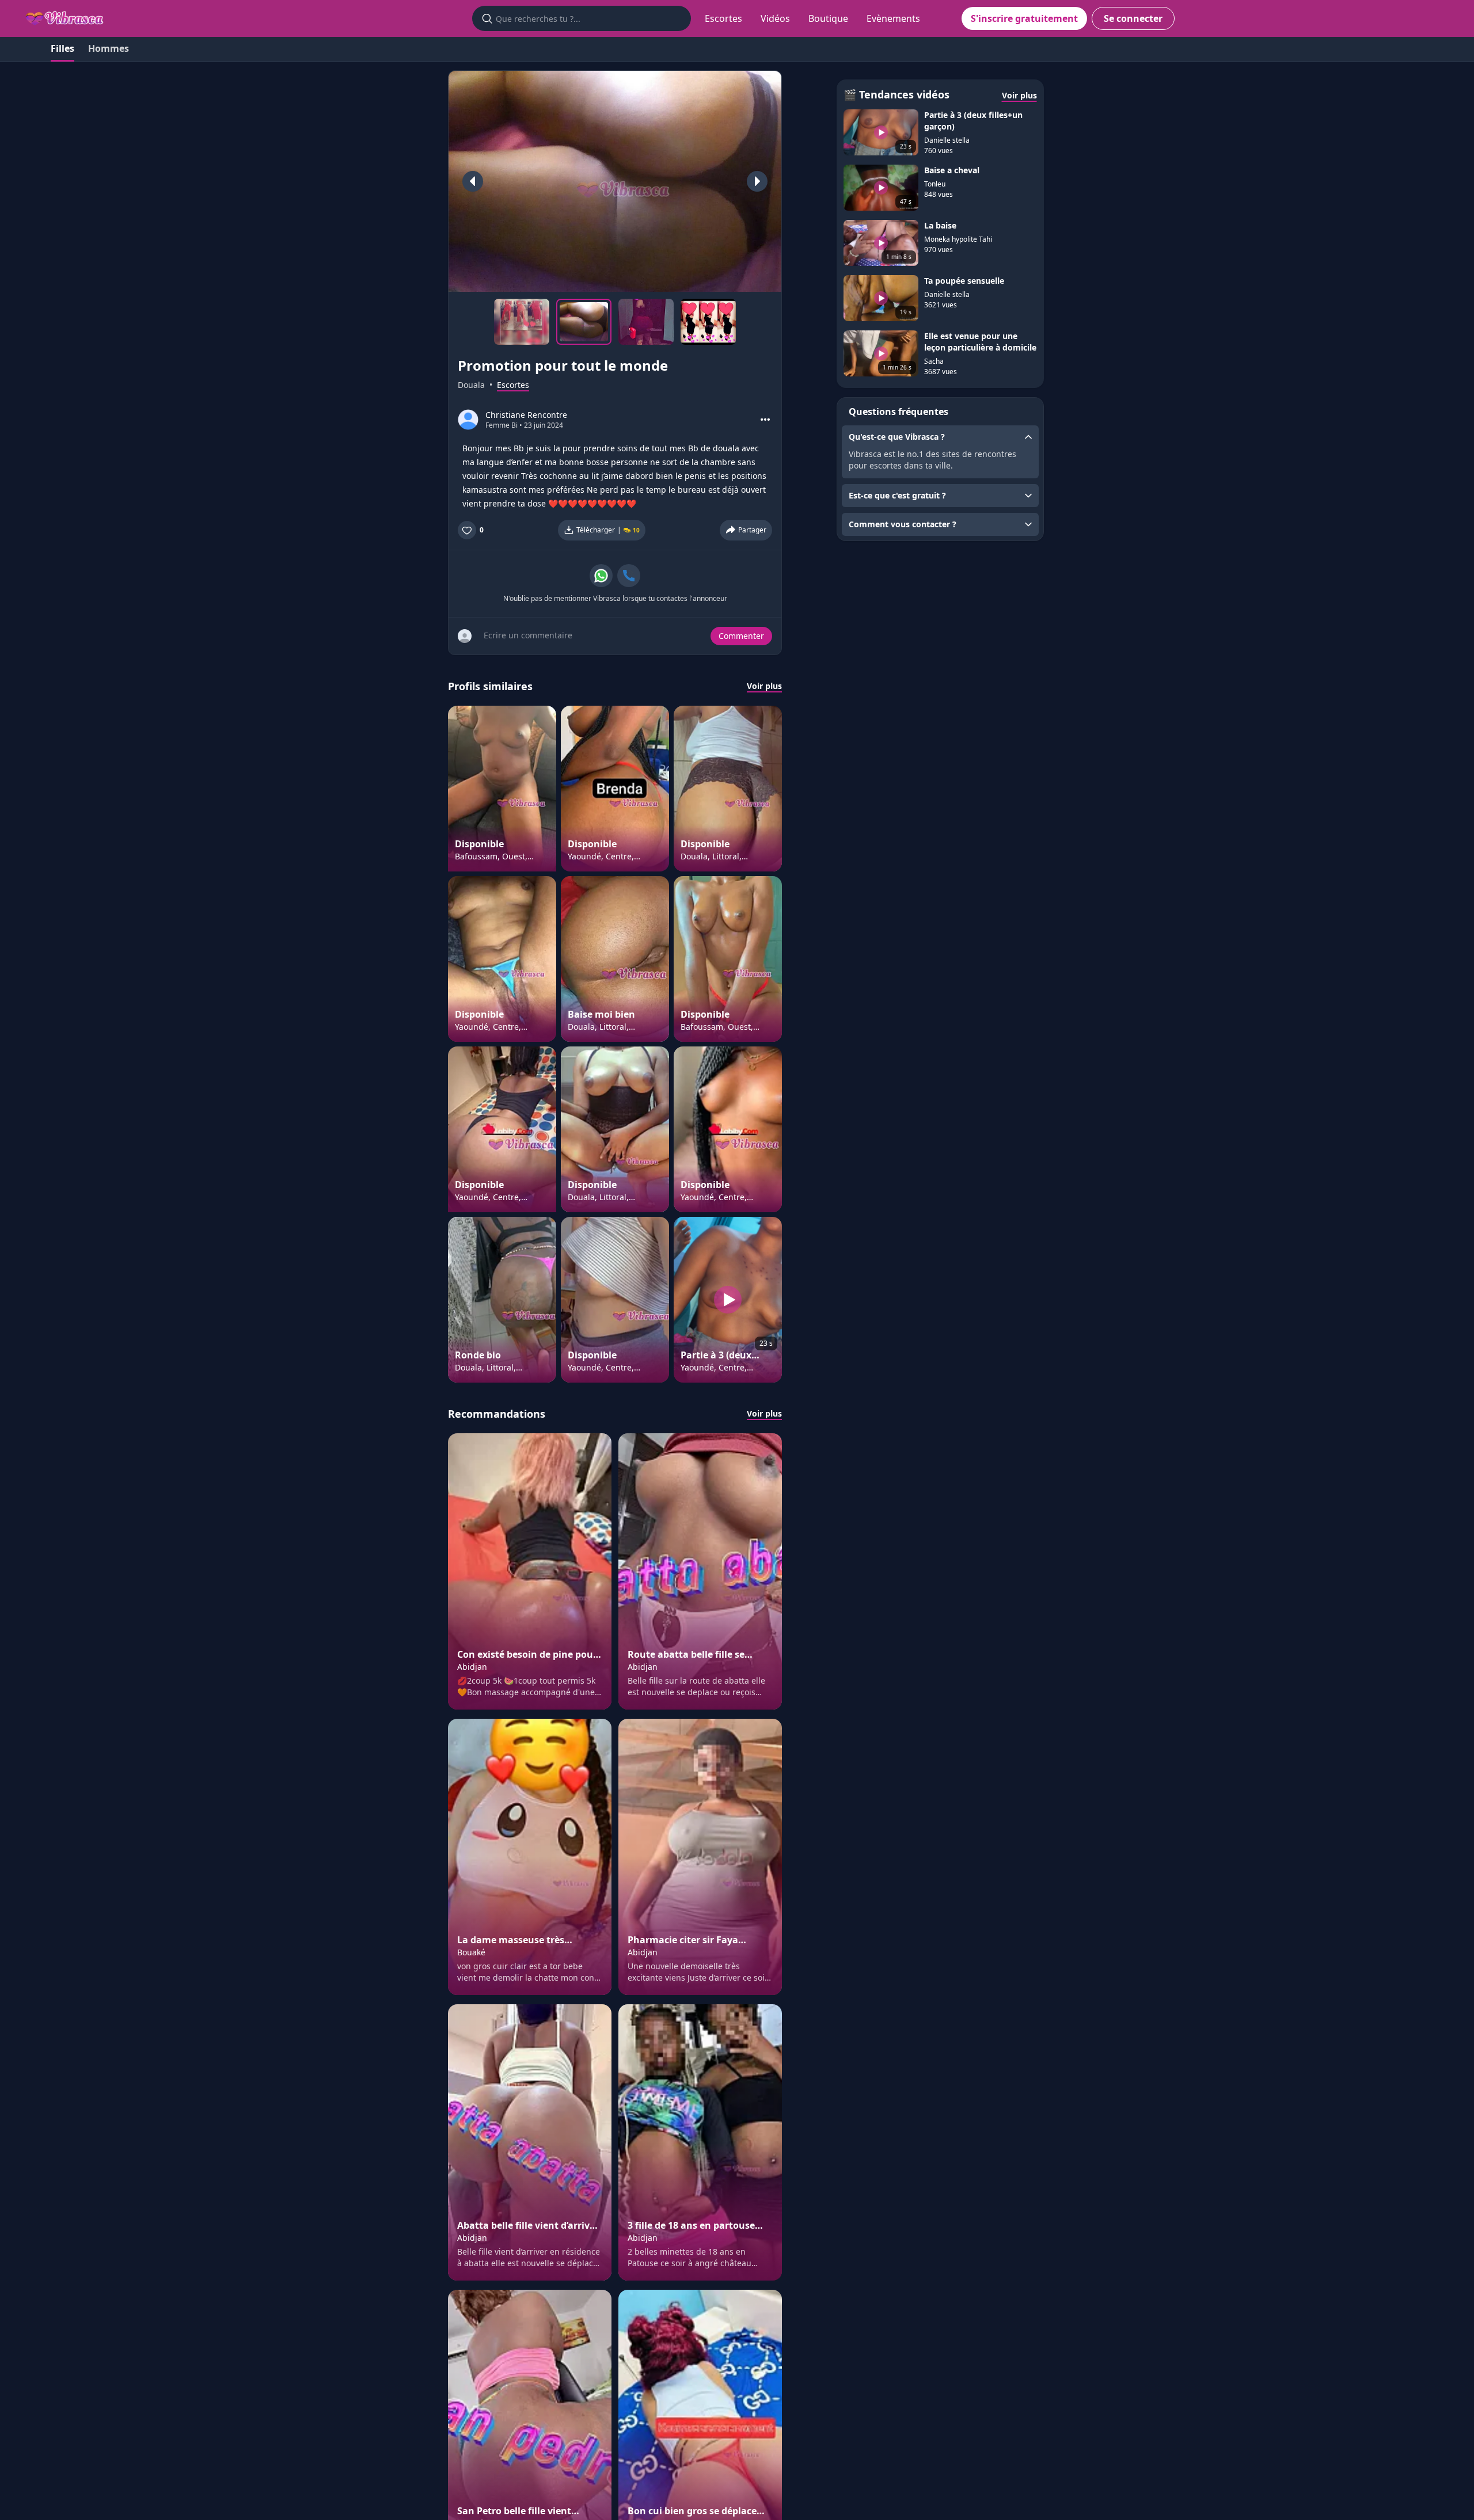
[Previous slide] (473, 181)
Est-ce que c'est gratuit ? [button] (897, 495)
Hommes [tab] (109, 48)
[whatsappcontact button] (601, 576)
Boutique (828, 18)
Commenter (741, 636)
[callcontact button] (629, 576)
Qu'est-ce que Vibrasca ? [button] (897, 437)
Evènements (893, 18)
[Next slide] (757, 181)
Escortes (723, 18)
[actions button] (765, 420)
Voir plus (764, 686)
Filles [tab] (62, 48)
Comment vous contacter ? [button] (903, 524)
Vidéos (775, 18)
